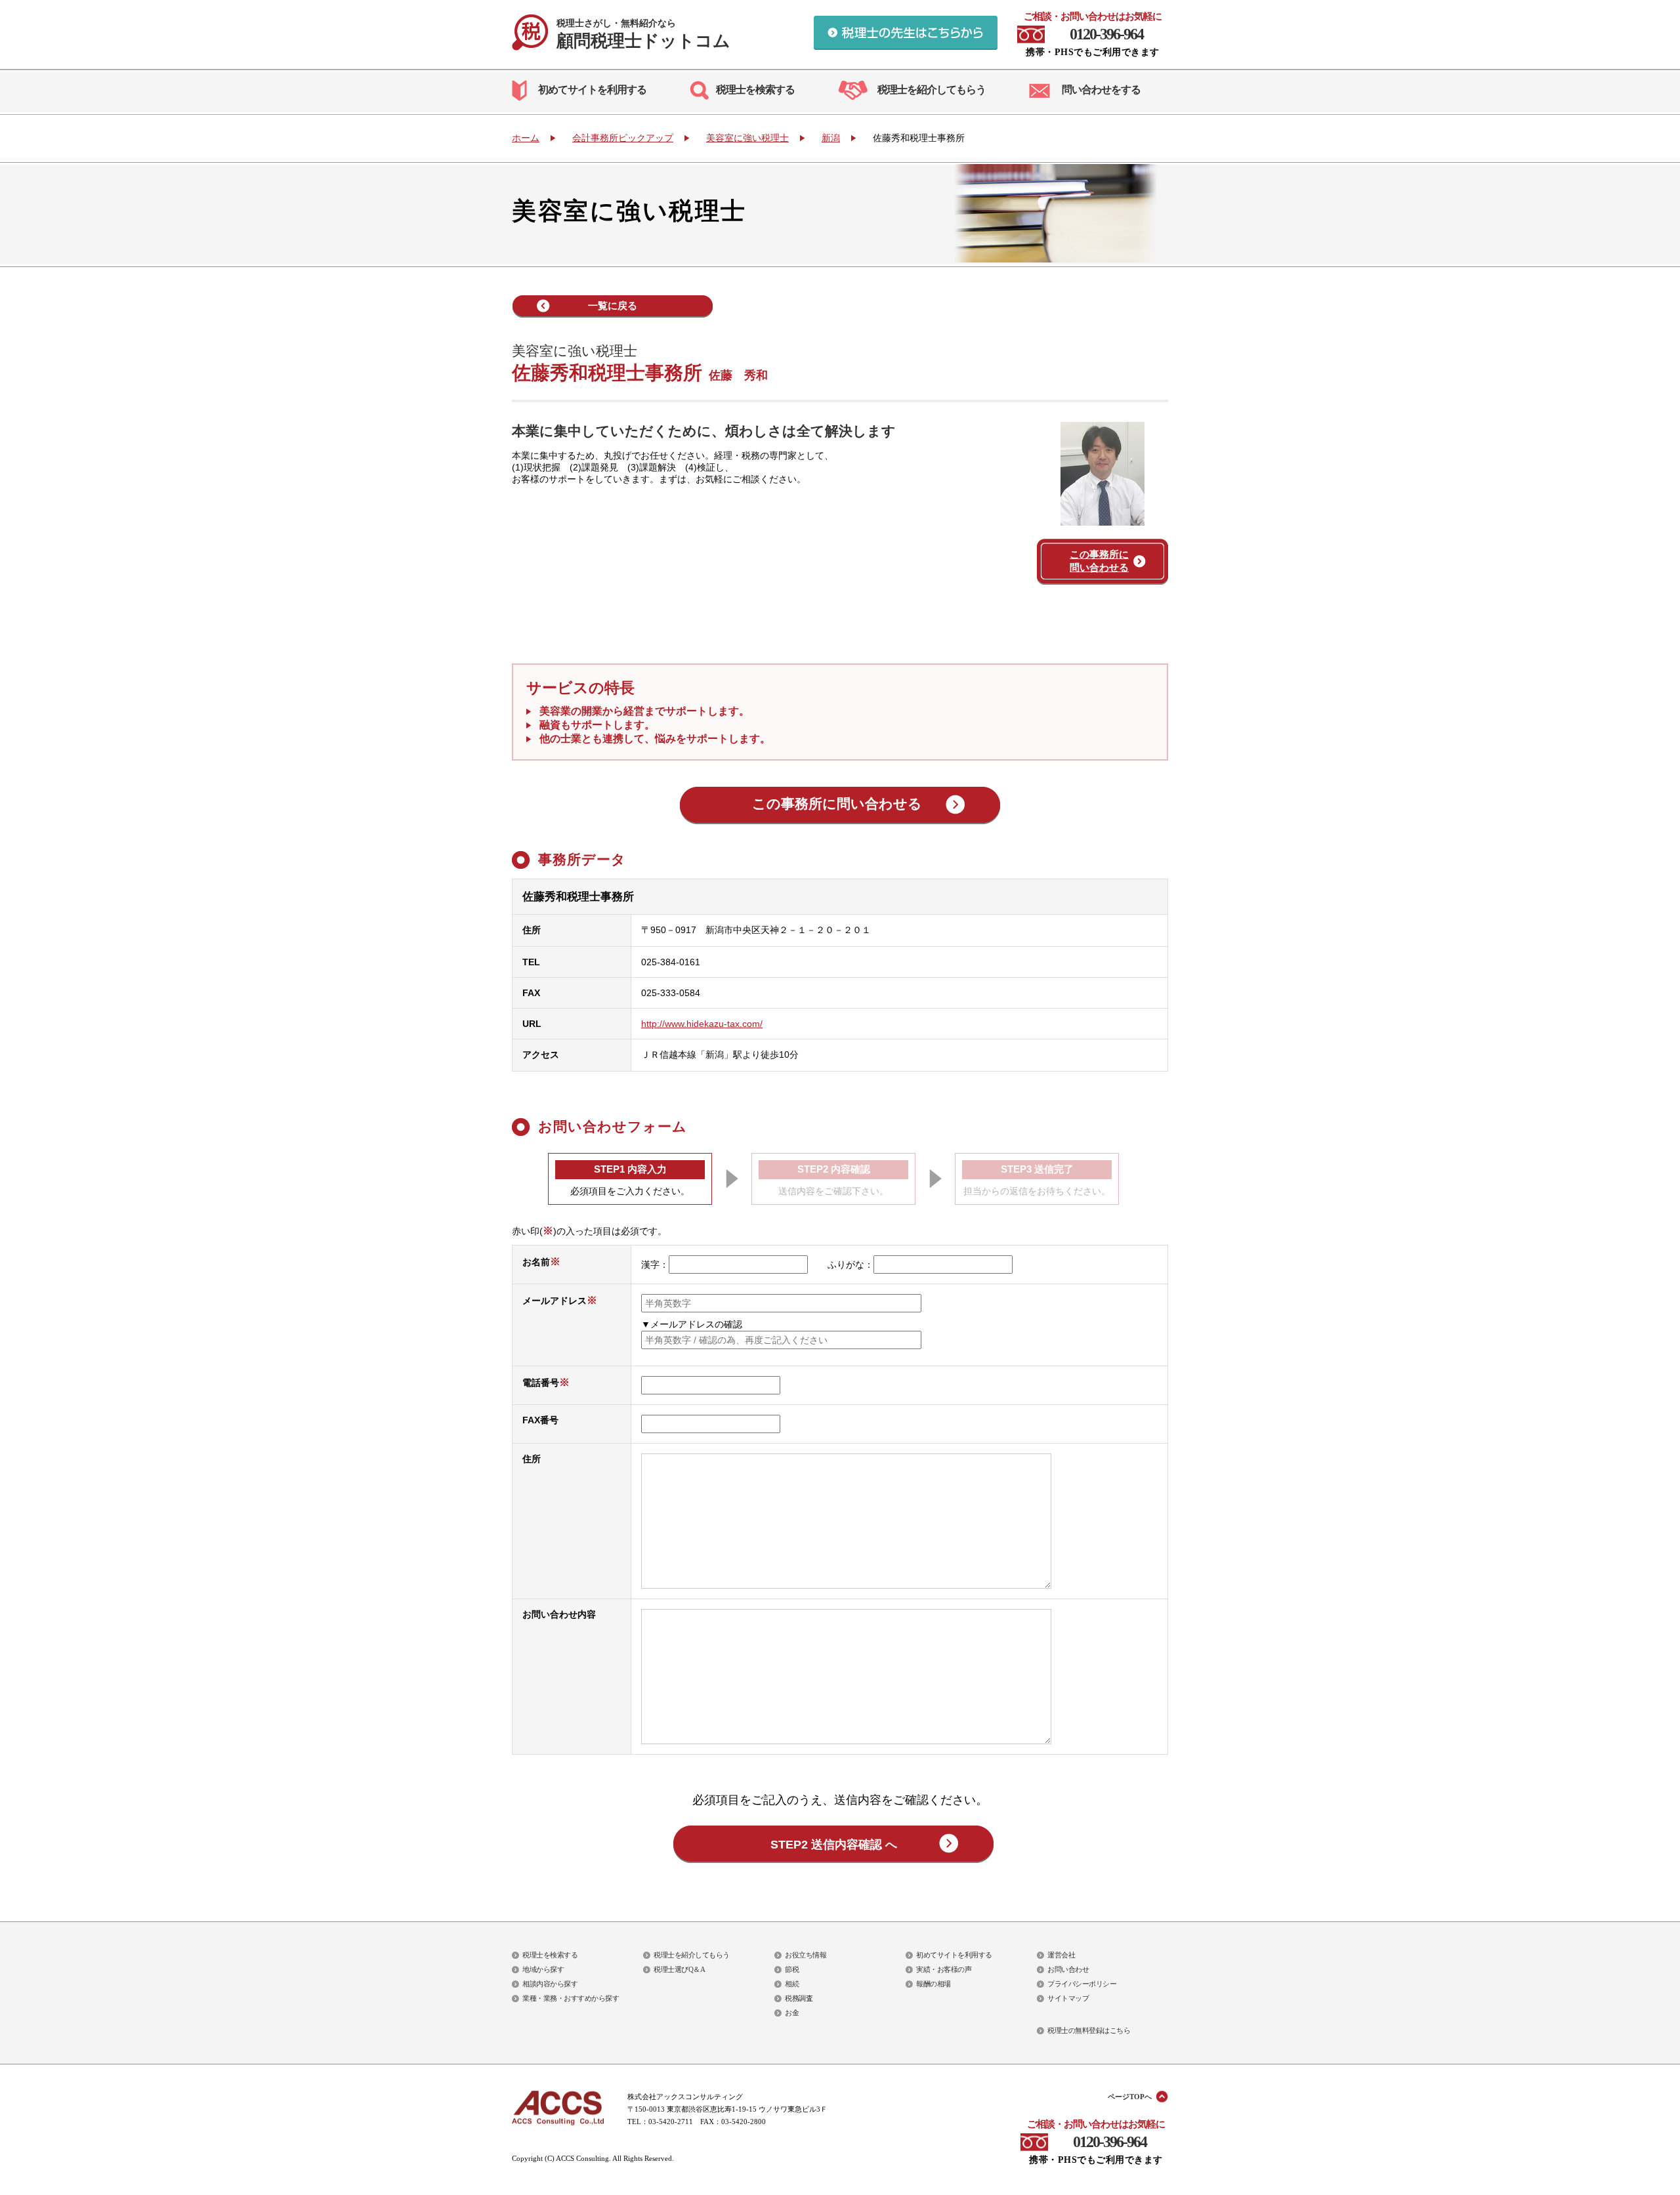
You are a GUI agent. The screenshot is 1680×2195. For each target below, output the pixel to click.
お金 (792, 2013)
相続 (792, 1984)
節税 (792, 1969)
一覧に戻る (613, 305)
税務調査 (799, 1998)
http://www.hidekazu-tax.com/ (702, 1024)
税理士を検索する (755, 90)
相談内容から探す (550, 1984)
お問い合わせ (1068, 1969)
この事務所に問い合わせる (1099, 561)
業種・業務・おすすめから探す (571, 1998)
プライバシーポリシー (1082, 1984)
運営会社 (1061, 1955)
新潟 (831, 138)
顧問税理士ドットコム (643, 34)
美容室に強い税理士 (747, 138)
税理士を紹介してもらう (932, 90)
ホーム (526, 138)
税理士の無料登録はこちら (1089, 2030)
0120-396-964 (1106, 34)
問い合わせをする (1101, 90)
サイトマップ (1068, 1998)
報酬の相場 (934, 1984)
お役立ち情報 (806, 1955)
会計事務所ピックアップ (623, 138)
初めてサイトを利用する (592, 90)
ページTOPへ (1130, 2097)
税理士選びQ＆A (679, 1969)
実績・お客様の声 (944, 1969)
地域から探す (543, 1969)
